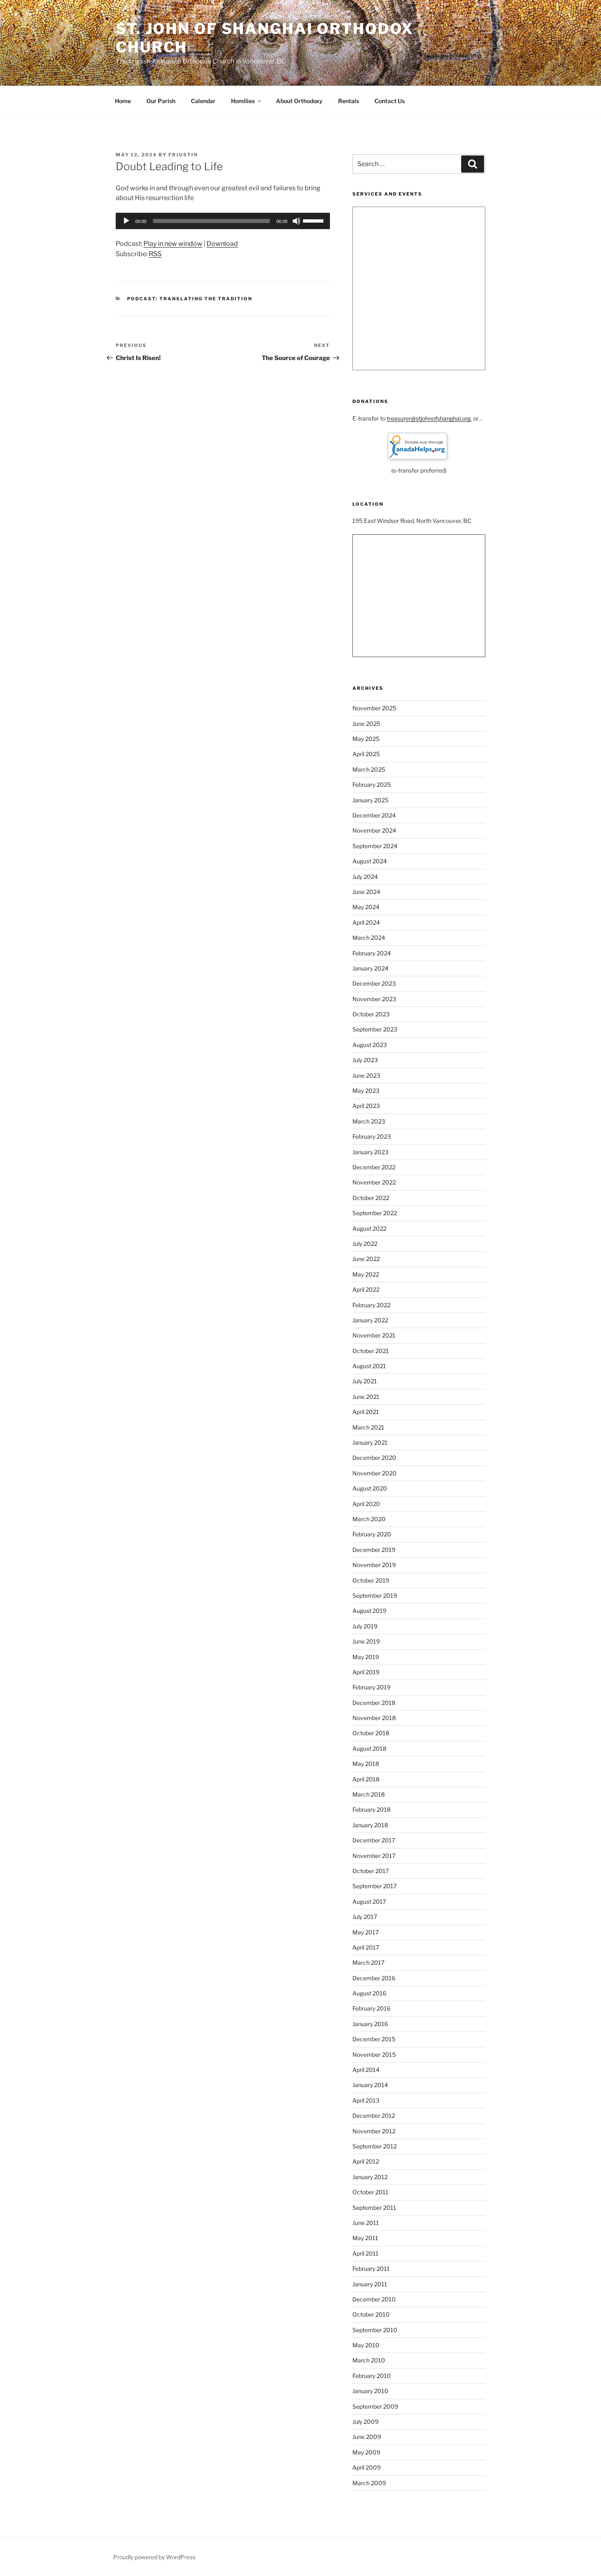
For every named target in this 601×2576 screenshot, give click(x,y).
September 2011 (374, 2208)
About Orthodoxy (299, 101)
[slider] (314, 220)
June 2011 (366, 2223)
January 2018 (370, 1825)
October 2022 (371, 1198)
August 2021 (369, 1366)
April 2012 (366, 2161)
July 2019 (365, 1626)
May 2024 (366, 907)
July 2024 (365, 877)
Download (222, 244)
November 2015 (374, 2055)
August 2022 (369, 1228)
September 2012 (375, 2146)
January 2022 (370, 1320)
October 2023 (371, 1014)
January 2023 (370, 1152)
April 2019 (366, 1672)
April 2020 (366, 1504)
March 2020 (369, 1519)
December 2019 (374, 1550)
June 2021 (366, 1397)
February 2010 (372, 2376)
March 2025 (369, 769)
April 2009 (367, 2467)
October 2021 (371, 1351)
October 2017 (371, 1871)
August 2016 (369, 1993)
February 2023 (372, 1136)
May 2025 (366, 739)
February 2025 (372, 785)
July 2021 (365, 1381)
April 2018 (366, 1779)
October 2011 (370, 2192)
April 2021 (366, 1412)
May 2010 (366, 2345)
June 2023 (366, 1075)
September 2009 (375, 2406)
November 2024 (374, 830)
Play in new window (173, 244)
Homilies (243, 101)
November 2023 (374, 999)
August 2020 (370, 1488)
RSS (155, 254)
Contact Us (390, 101)
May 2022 (366, 1274)
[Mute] (296, 221)
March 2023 (369, 1121)
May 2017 (366, 1932)
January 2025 (370, 800)
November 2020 (375, 1473)
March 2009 (369, 2483)
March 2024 (369, 938)
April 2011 (366, 2253)
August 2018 (369, 1748)
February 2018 (371, 1809)
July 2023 (365, 1060)
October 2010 (371, 2314)
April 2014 (366, 2070)
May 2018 (366, 1764)
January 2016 (370, 2024)
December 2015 (374, 2039)
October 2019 (371, 1580)
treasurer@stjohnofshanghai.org (429, 418)
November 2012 (374, 2131)
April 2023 (366, 1106)
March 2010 (369, 2360)
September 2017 (375, 1886)
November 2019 (374, 1565)
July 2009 (366, 2422)
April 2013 (366, 2100)
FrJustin (183, 155)
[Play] (126, 221)
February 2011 (371, 2269)
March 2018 (369, 1794)
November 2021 (374, 1335)
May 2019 (366, 1657)
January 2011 (370, 2284)
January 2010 (370, 2391)
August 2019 (369, 1611)
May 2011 (365, 2238)
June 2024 (366, 892)
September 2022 (375, 1213)
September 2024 (375, 846)
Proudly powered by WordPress (154, 2557)
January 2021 (370, 1442)
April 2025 (366, 754)
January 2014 (370, 2085)
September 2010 (375, 2330)
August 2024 (370, 861)
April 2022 (366, 1289)
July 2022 (365, 1244)
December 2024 (374, 815)
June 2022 (366, 1259)
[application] (223, 221)
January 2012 (370, 2177)
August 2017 (369, 1902)
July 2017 (365, 1917)
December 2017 (374, 1840)
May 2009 (366, 2452)
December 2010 (374, 2299)
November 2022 (374, 1182)
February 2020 (372, 1534)
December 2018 (374, 1703)
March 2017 (368, 1962)
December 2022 (374, 1167)
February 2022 (371, 1305)
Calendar (203, 101)
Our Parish (161, 101)
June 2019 (366, 1641)
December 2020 (374, 1458)
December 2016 (374, 1978)
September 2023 (375, 1029)
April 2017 (366, 1947)
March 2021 (368, 1427)
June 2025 (366, 724)
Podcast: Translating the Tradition (190, 299)
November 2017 (374, 1856)
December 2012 (374, 2116)
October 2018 (371, 1733)
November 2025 (374, 708)
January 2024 (370, 968)
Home (123, 101)
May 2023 (366, 1091)
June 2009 (367, 2437)
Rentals (349, 101)
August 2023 (370, 1045)
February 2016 (371, 2008)
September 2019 (375, 1595)
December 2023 (374, 983)
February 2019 (371, 1687)
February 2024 (372, 953)
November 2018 (374, 1718)
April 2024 (366, 922)
